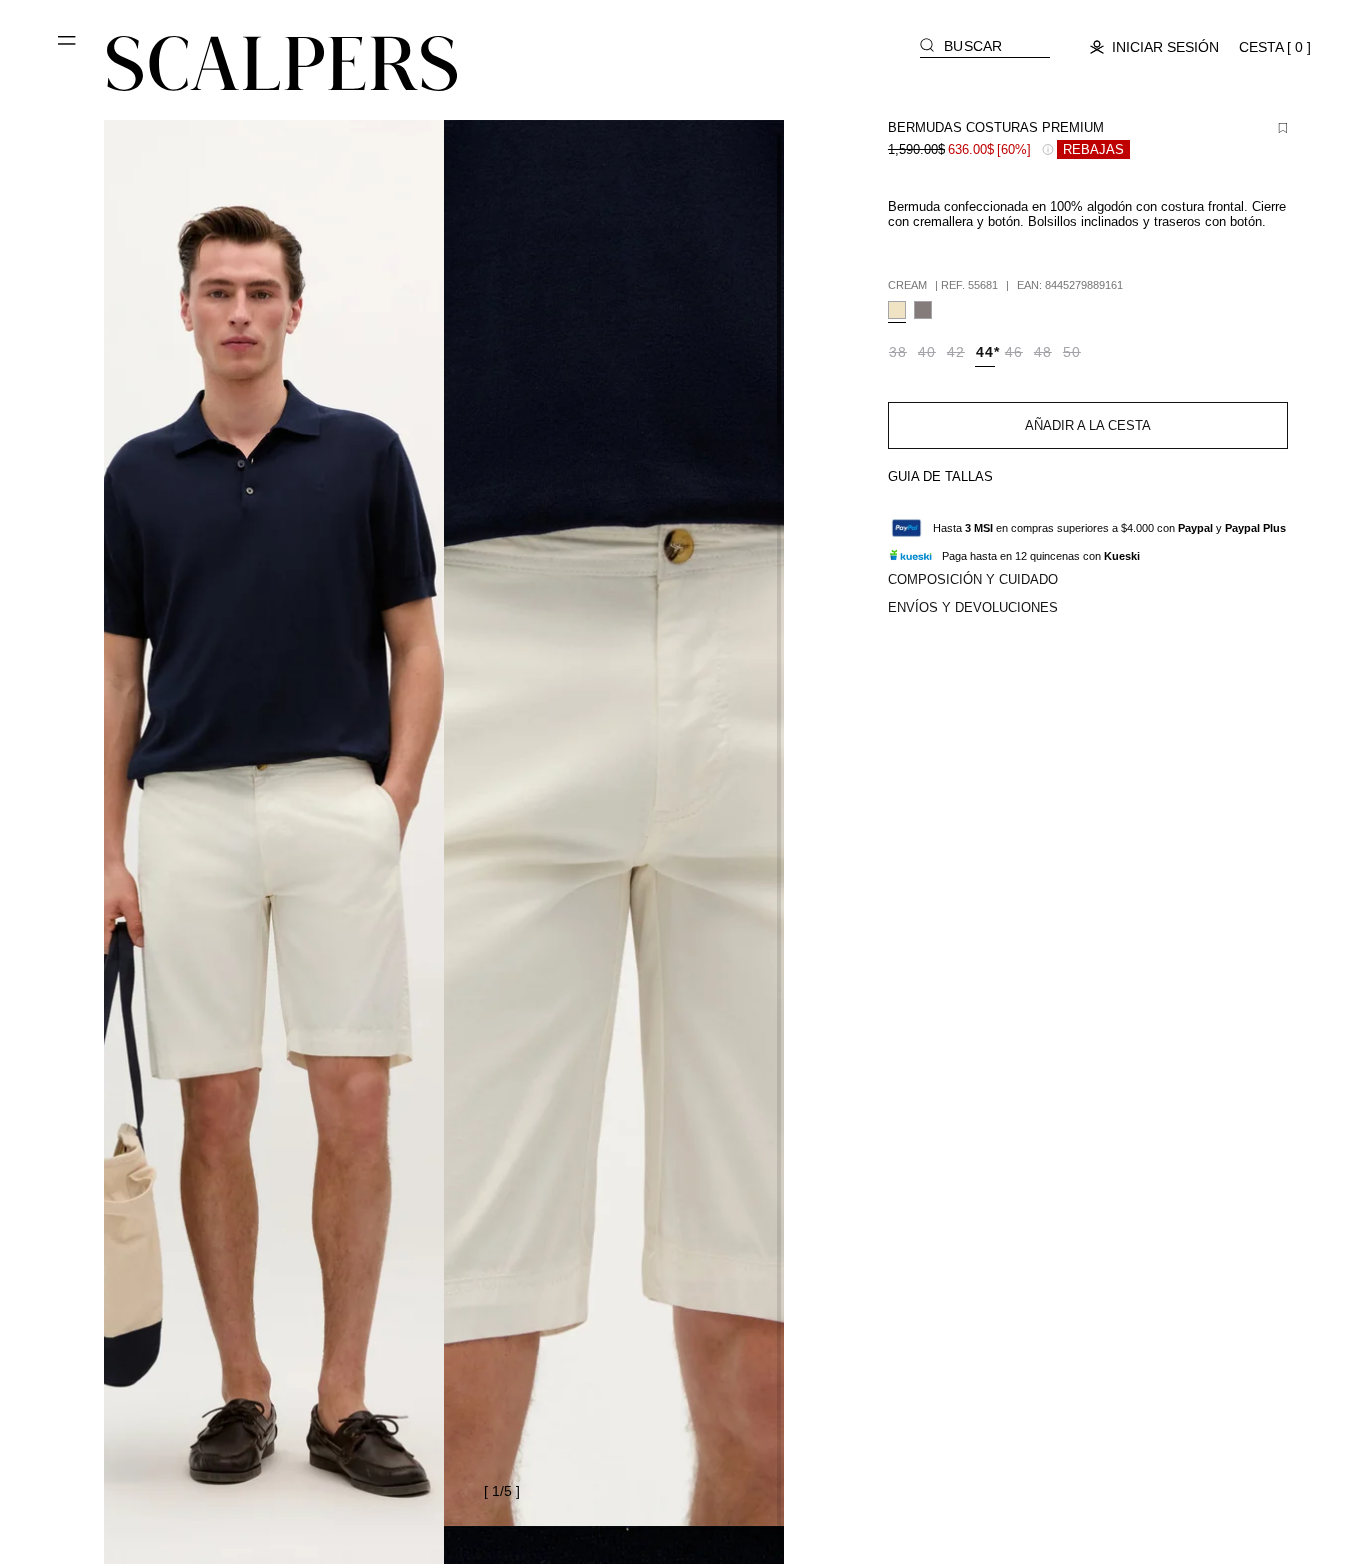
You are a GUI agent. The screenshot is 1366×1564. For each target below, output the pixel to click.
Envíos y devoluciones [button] (973, 607)
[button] (68, 48)
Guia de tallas (940, 476)
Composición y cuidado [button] (973, 579)
